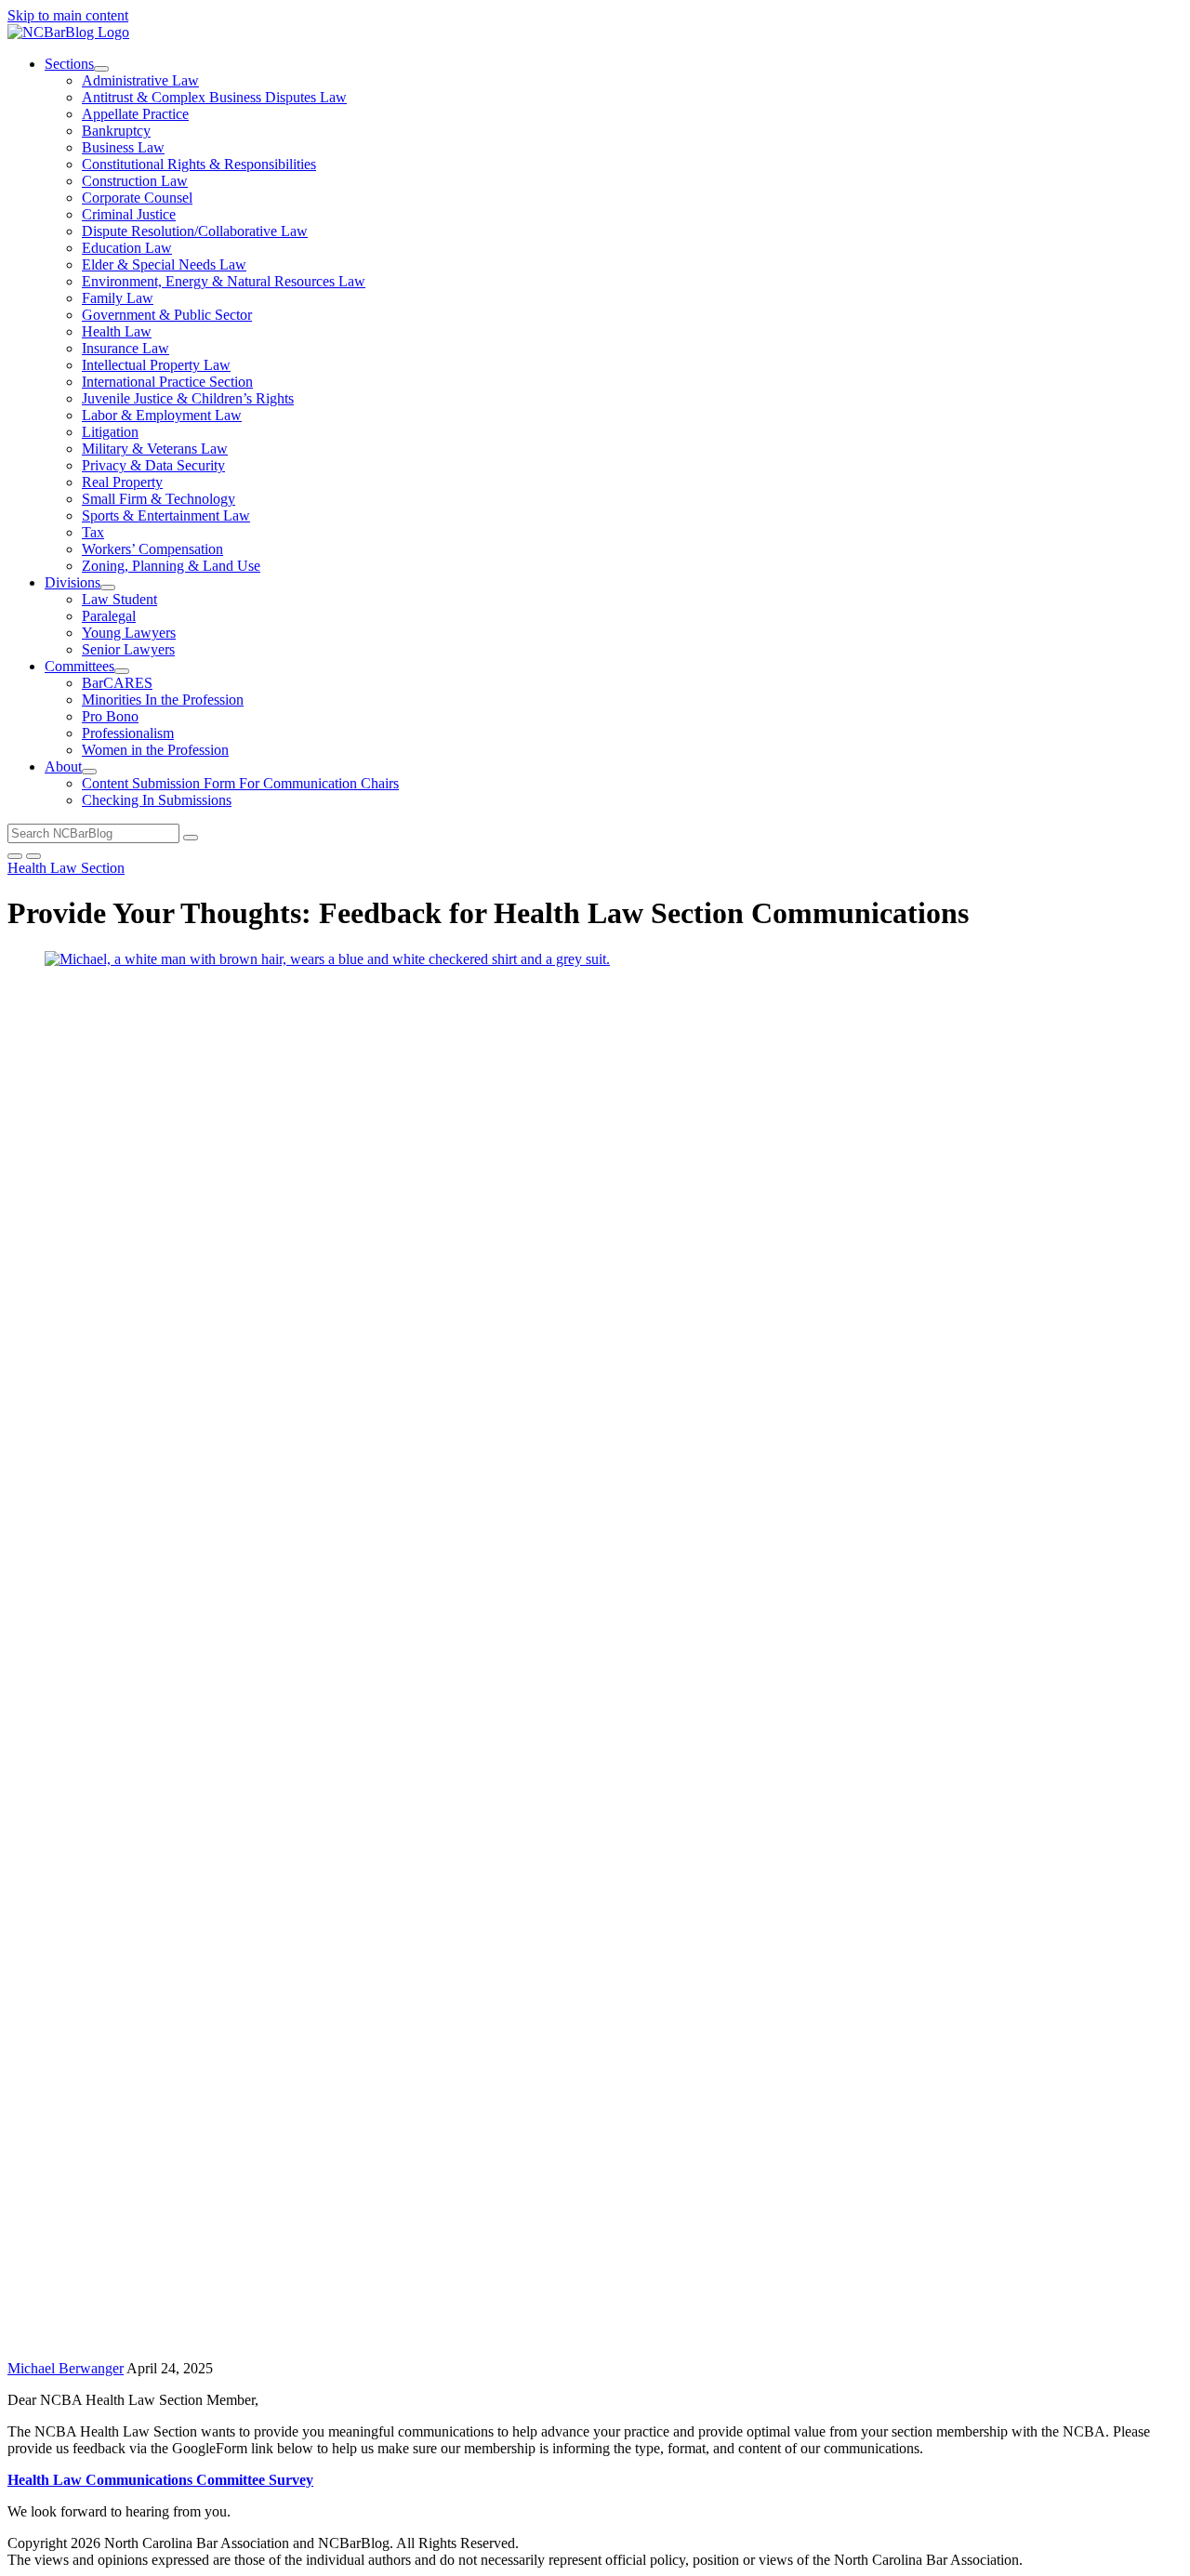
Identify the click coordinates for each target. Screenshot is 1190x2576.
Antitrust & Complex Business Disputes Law (214, 97)
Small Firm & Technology (159, 499)
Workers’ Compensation (152, 549)
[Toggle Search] (15, 856)
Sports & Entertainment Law (166, 515)
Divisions (73, 582)
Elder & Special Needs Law (164, 264)
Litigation (110, 432)
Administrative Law (140, 80)
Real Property (122, 482)
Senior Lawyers (128, 649)
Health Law (117, 331)
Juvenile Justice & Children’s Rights (188, 398)
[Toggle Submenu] (101, 69)
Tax (93, 532)
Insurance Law (126, 348)
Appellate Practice (135, 114)
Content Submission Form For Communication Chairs (240, 783)
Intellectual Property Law (156, 365)
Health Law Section (66, 868)
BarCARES (117, 683)
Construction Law (135, 181)
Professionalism (128, 733)
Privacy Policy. (703, 2543)
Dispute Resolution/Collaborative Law (195, 231)
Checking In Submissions (157, 800)
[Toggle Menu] (33, 856)
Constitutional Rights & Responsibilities (199, 164)
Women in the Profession (155, 750)
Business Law (123, 147)
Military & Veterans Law (155, 449)
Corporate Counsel (137, 198)
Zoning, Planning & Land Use (171, 566)
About (63, 766)
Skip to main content (68, 15)
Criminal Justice (129, 214)
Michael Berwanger (66, 2368)
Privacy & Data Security (153, 465)
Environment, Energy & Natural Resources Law (224, 281)
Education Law (127, 248)
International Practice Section (167, 382)
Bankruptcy (116, 131)
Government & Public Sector (167, 315)
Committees (79, 666)
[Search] (191, 838)
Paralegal (109, 616)
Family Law (118, 298)
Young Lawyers (129, 633)
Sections (69, 64)
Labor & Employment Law (162, 415)
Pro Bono (110, 716)
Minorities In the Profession (163, 700)
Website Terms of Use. (589, 2543)
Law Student (119, 599)
